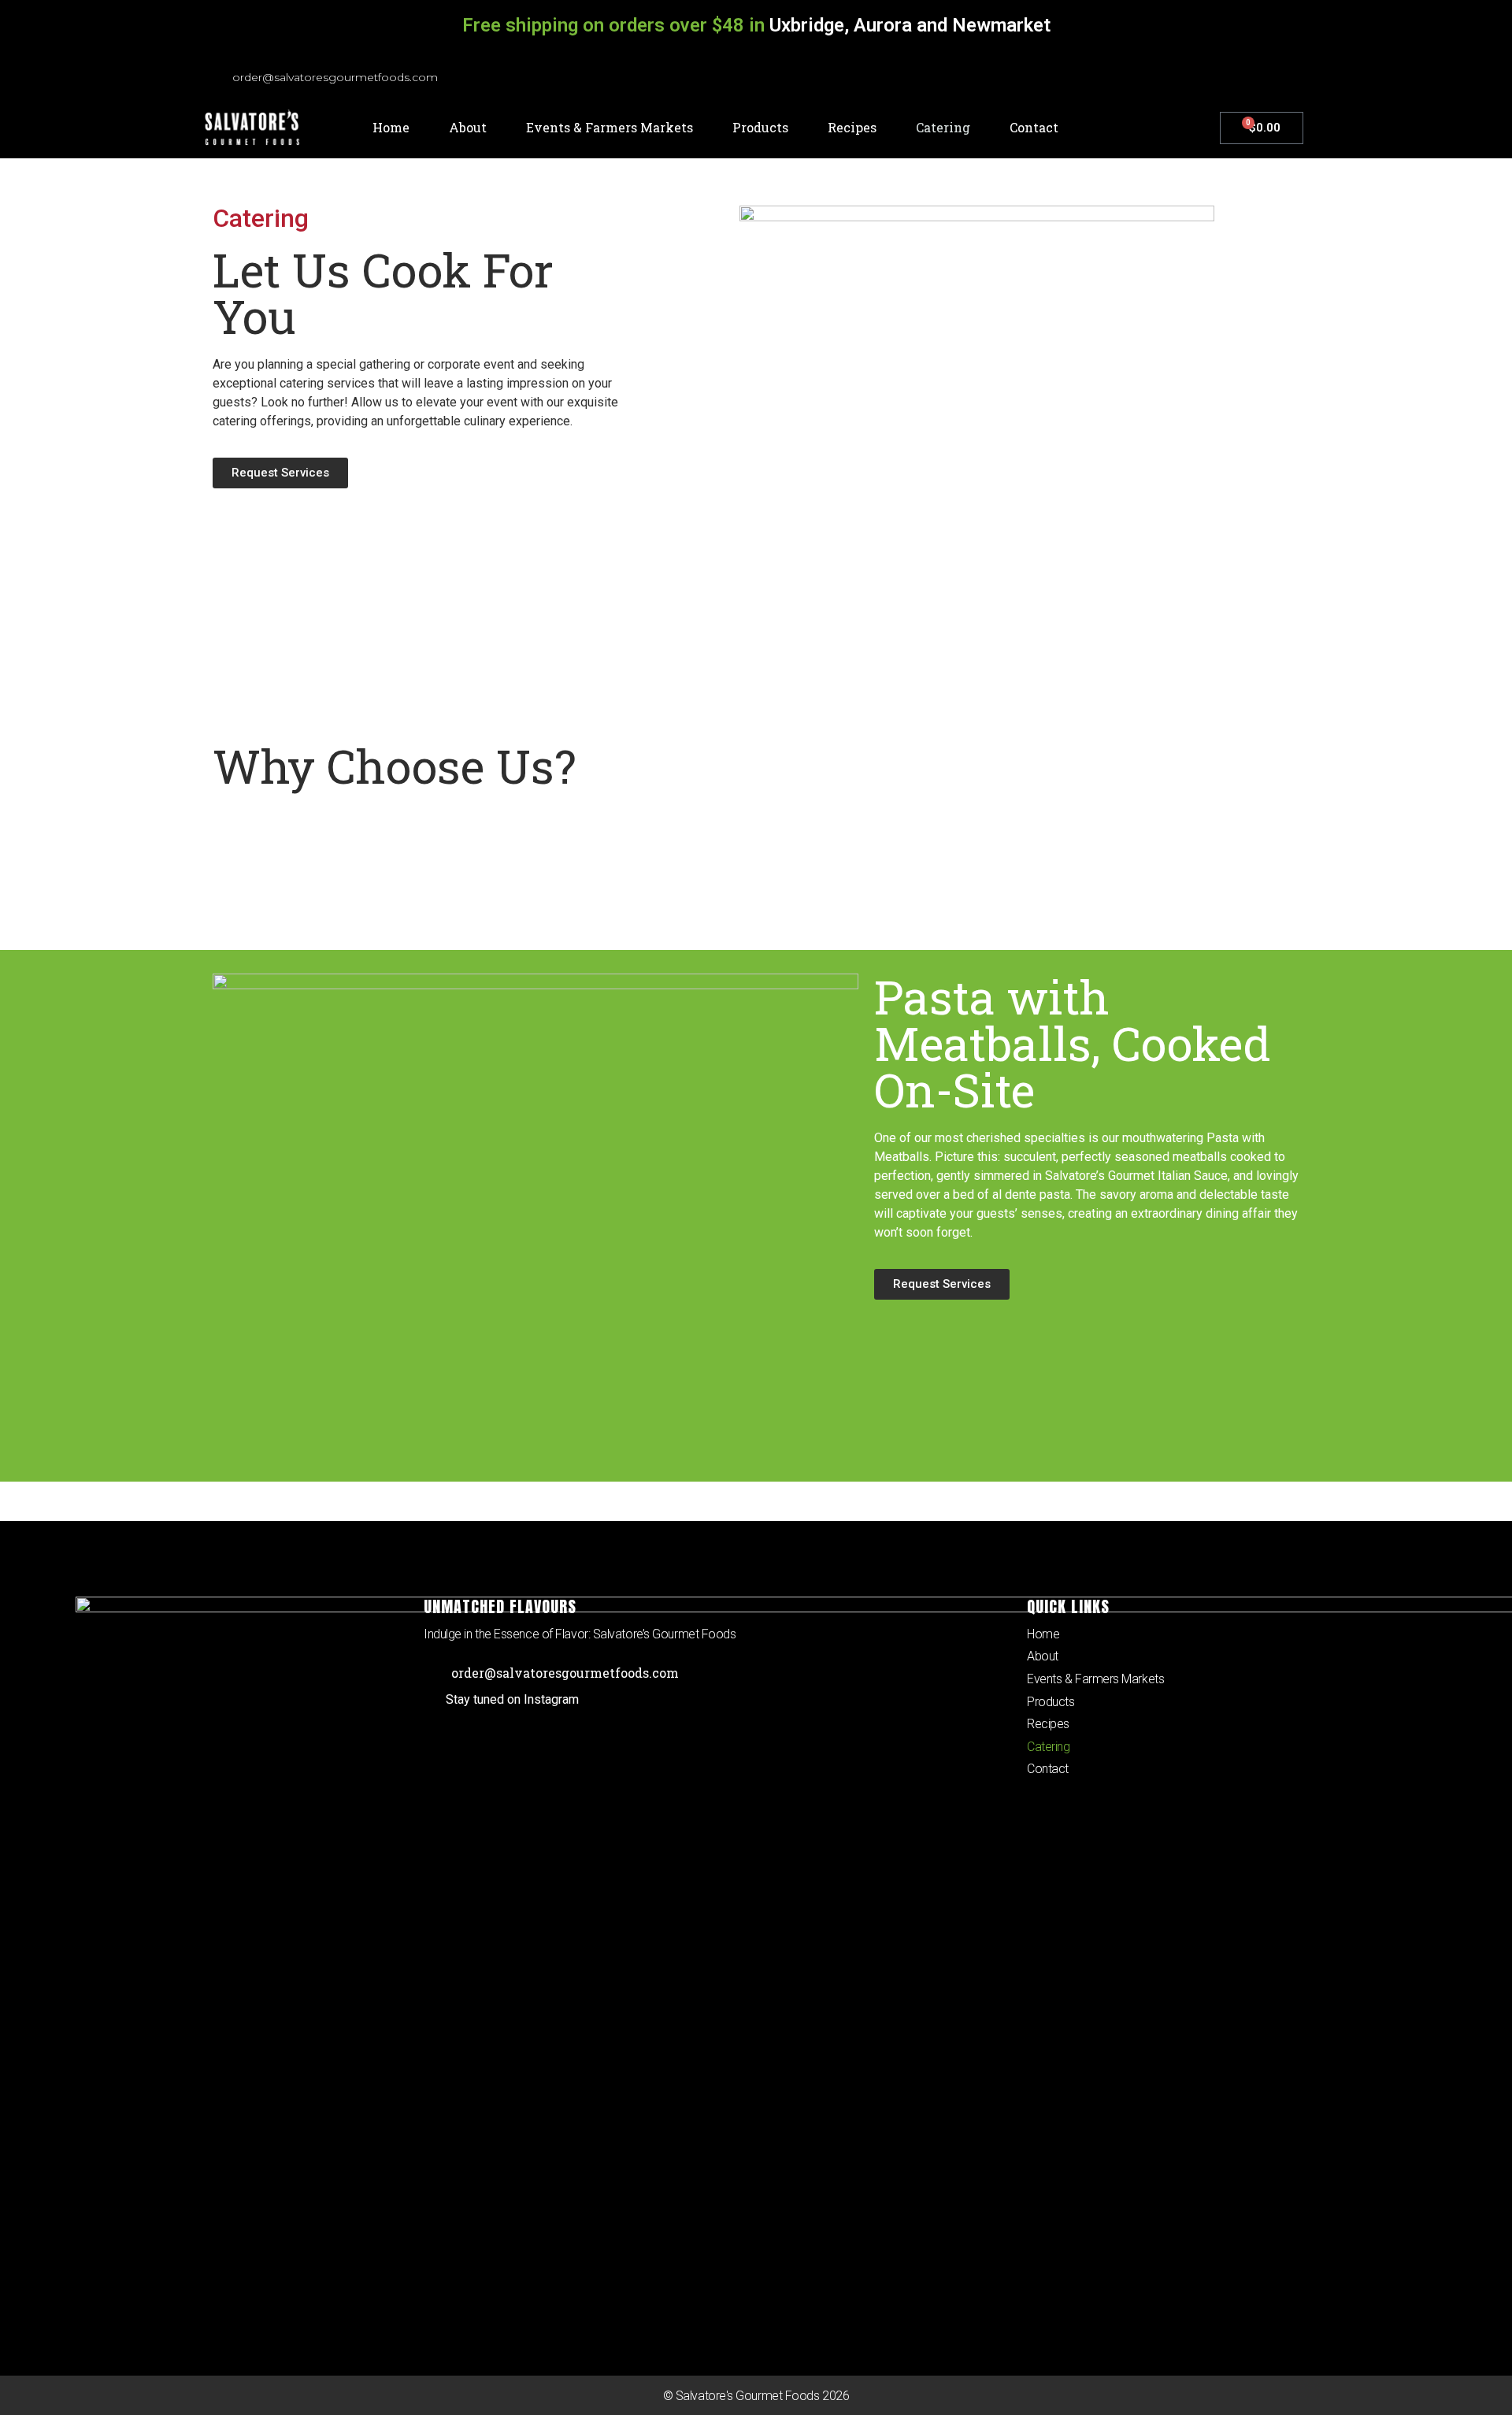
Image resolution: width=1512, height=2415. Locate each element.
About (468, 127)
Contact (1034, 127)
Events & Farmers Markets (610, 127)
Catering (943, 127)
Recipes (852, 127)
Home (391, 127)
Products (760, 127)
